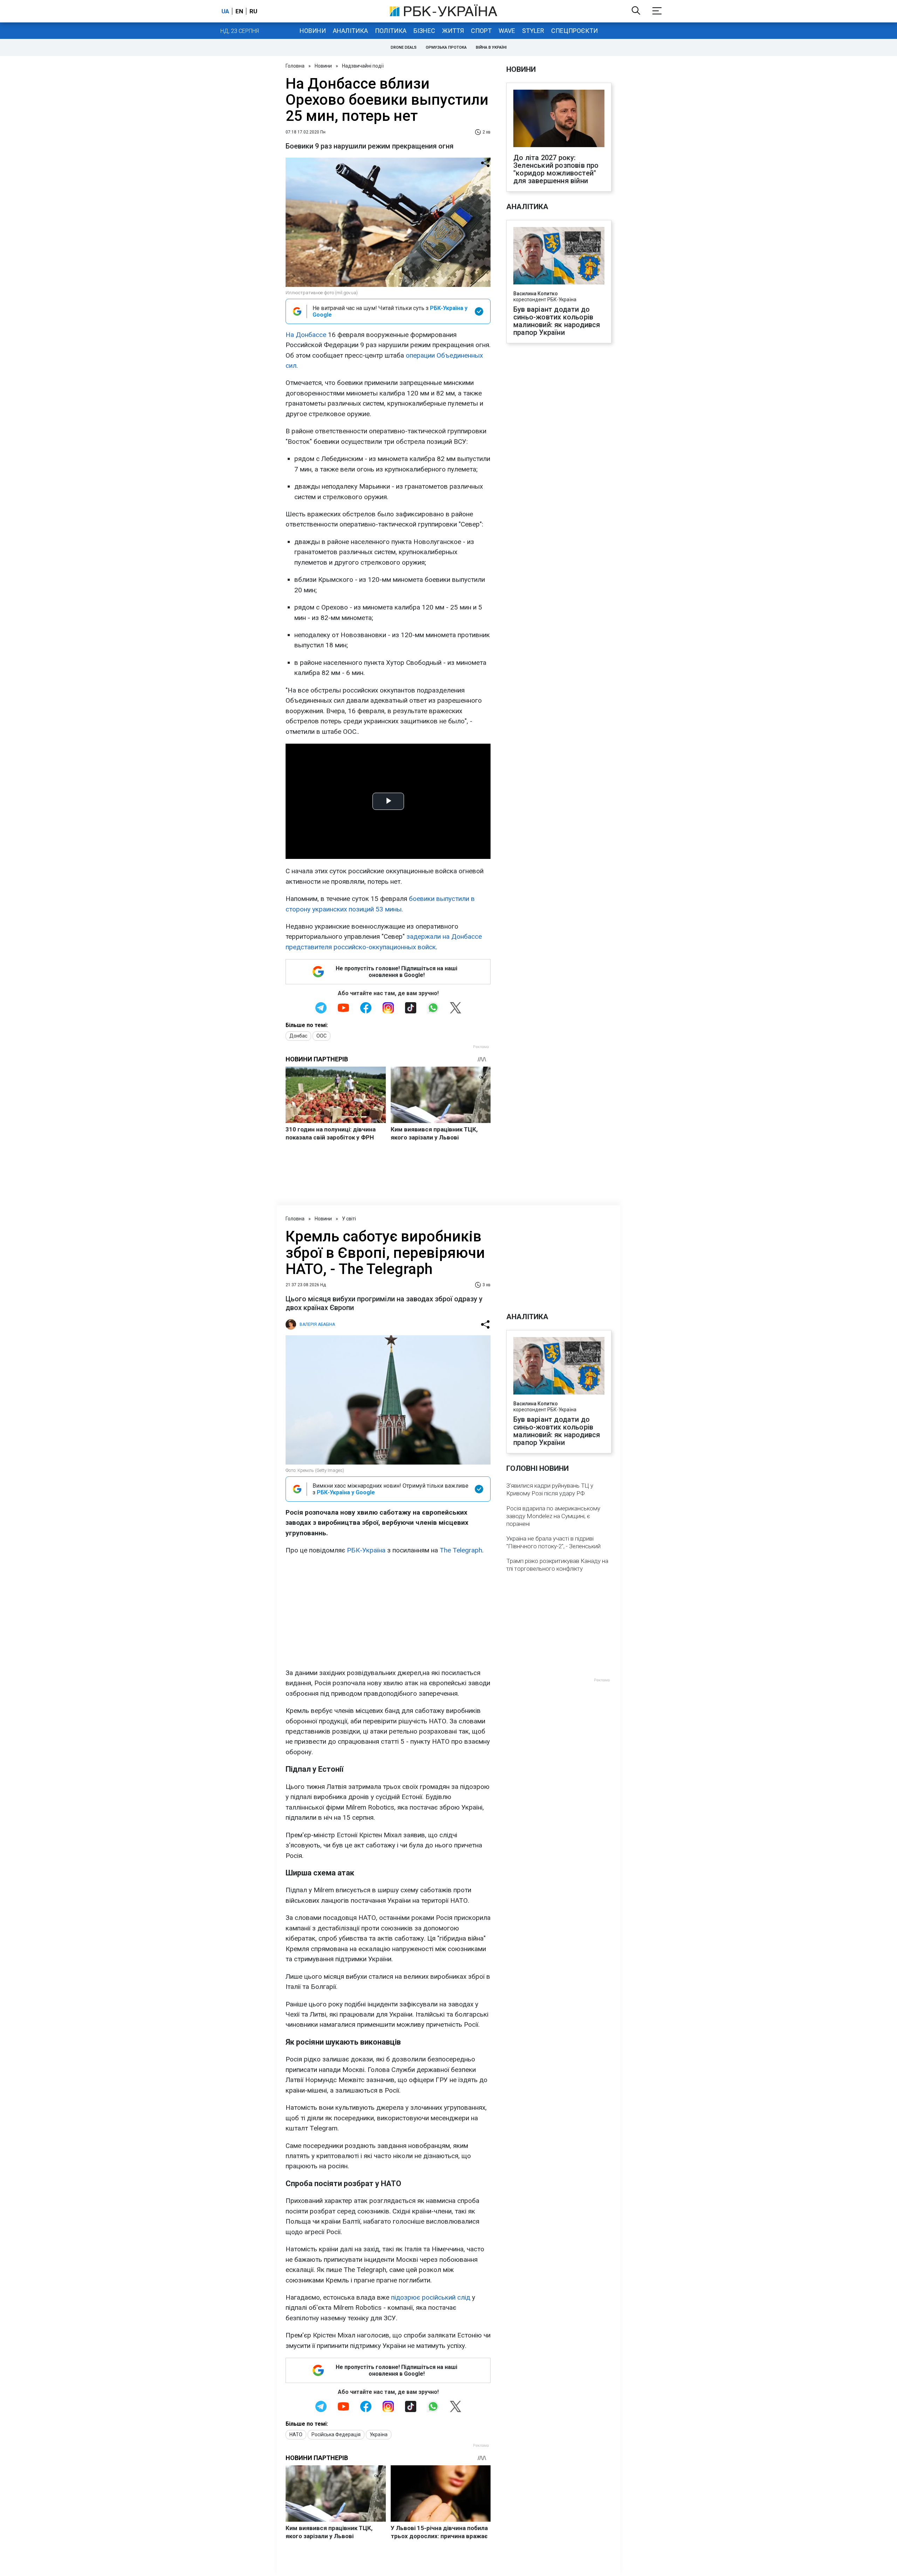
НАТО (296, 2434)
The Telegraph (461, 1550)
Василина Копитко (536, 294)
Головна (295, 66)
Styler (533, 31)
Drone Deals (404, 47)
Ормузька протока (446, 47)
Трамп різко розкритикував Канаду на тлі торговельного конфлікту (557, 1565)
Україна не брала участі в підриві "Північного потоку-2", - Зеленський (553, 1542)
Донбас (298, 1036)
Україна (379, 2434)
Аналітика (350, 31)
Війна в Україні (491, 47)
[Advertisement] (388, 1612)
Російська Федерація (336, 2434)
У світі (349, 1219)
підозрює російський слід (431, 2297)
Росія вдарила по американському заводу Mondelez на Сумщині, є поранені (553, 1516)
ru (253, 11)
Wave (507, 31)
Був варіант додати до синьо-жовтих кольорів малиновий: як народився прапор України (557, 321)
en (239, 11)
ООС (321, 1036)
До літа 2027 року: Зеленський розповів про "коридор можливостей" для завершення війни (556, 169)
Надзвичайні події (363, 66)
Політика (391, 31)
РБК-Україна (366, 1550)
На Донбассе (306, 335)
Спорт (481, 31)
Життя (453, 31)
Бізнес (424, 31)
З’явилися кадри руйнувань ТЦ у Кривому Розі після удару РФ (550, 1489)
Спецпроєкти (574, 31)
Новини (313, 31)
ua (225, 11)
